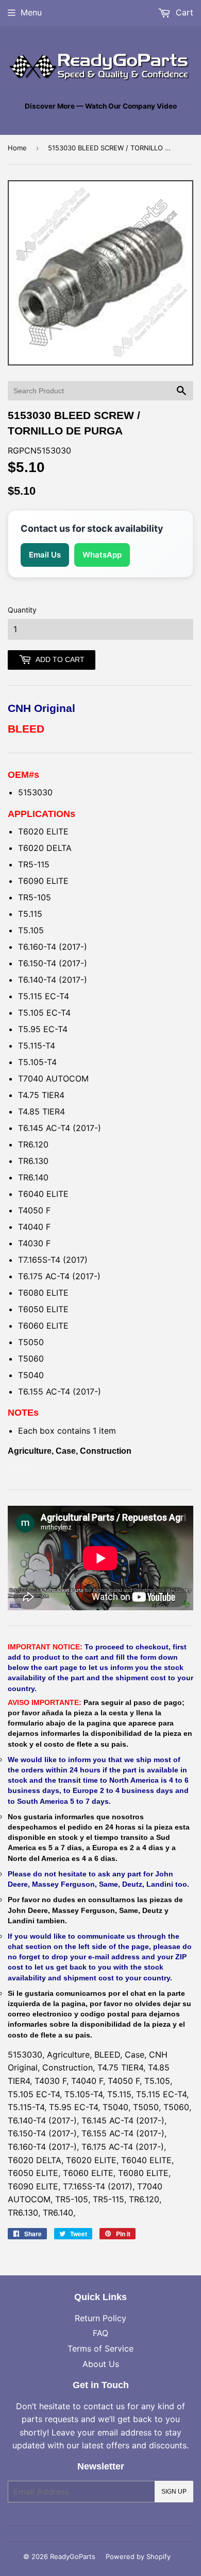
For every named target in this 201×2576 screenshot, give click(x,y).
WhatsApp (102, 555)
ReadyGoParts (73, 2556)
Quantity (22, 610)
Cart (183, 12)
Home (17, 148)
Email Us (45, 555)
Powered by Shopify (138, 2556)
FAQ (100, 2333)
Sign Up (174, 2492)
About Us (101, 2364)
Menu (31, 12)
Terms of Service (100, 2348)
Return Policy (100, 2318)
